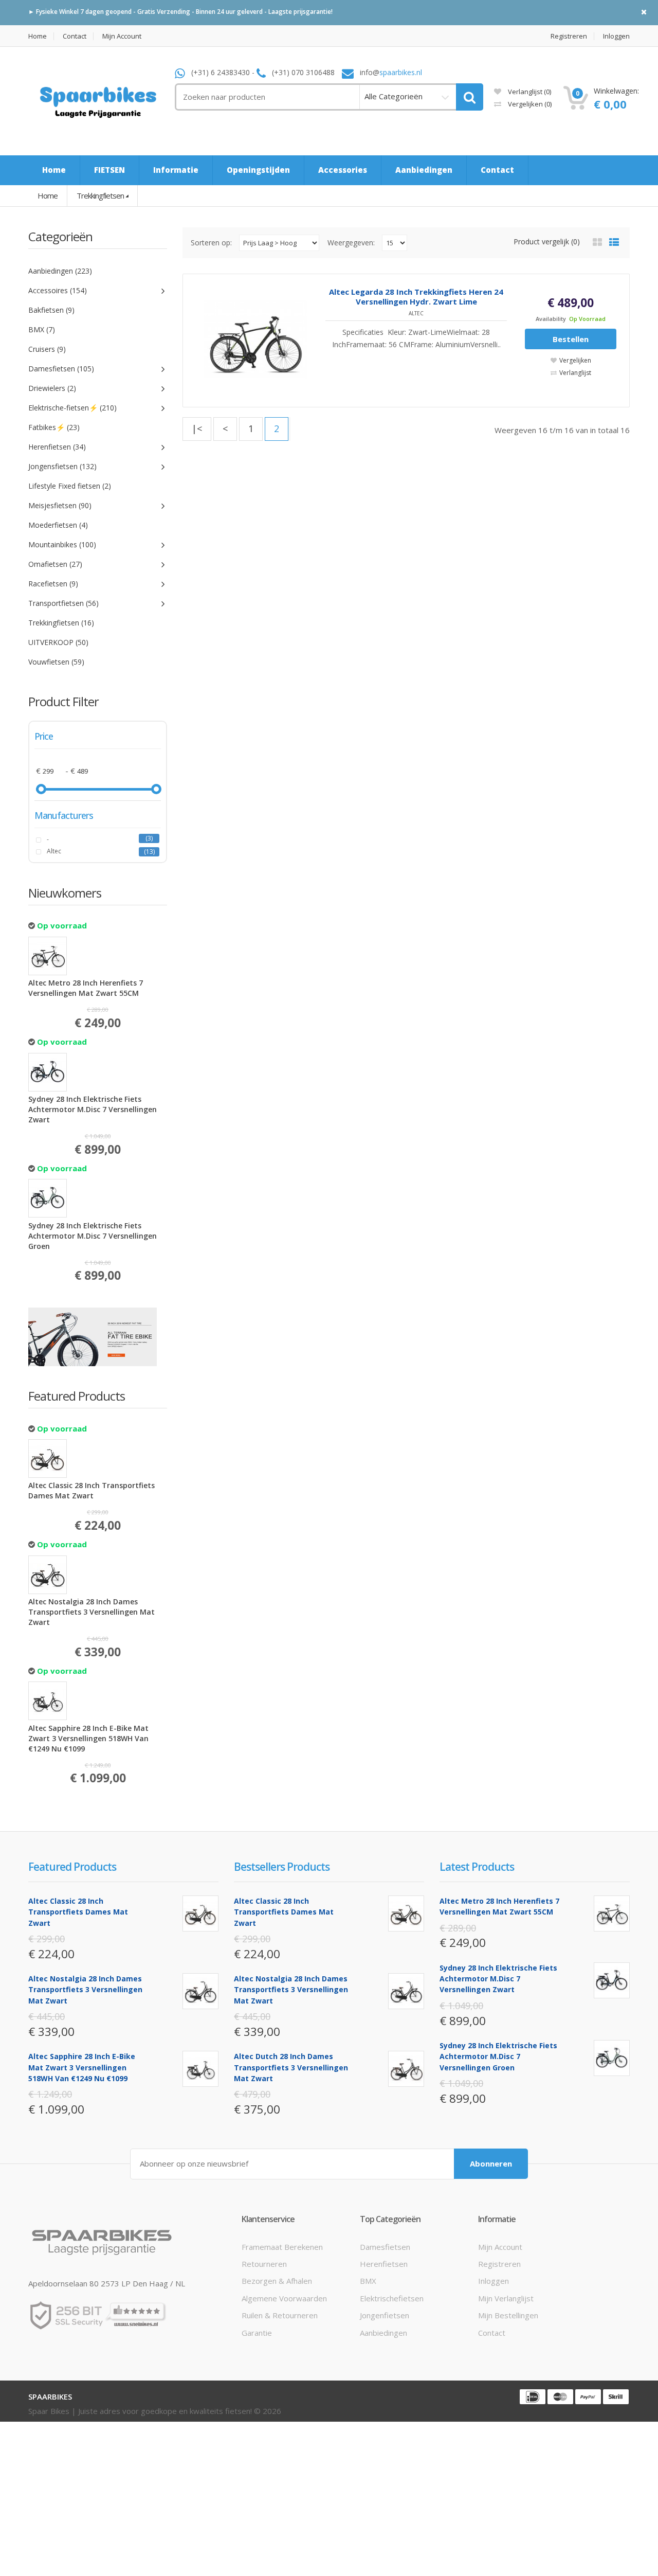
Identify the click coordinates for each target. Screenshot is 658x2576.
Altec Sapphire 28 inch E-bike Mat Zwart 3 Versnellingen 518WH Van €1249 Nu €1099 (88, 1738)
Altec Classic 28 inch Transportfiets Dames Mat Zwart (92, 1490)
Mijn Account (122, 36)
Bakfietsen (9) (51, 310)
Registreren (569, 36)
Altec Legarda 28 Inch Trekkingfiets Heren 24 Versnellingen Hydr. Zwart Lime (416, 297)
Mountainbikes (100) (62, 544)
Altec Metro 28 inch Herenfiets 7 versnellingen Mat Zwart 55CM (86, 988)
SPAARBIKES (50, 2396)
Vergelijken (529, 104)
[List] (614, 242)
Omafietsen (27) (55, 564)
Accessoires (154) (58, 290)
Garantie (257, 2333)
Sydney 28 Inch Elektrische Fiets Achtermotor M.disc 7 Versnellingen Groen (93, 1236)
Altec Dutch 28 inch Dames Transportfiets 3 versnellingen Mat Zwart (291, 2067)
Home (38, 36)
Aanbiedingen (383, 2333)
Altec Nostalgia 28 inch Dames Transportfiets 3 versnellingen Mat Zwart (92, 1612)
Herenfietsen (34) (57, 447)
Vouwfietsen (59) (56, 662)
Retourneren (264, 2264)
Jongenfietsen (385, 2315)
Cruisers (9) (47, 349)
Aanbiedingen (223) (60, 271)
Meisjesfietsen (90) (60, 505)
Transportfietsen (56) (63, 603)
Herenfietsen (384, 2264)
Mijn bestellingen (508, 2315)
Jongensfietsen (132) (62, 466)
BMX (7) (42, 329)
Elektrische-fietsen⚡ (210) (72, 408)
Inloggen (616, 36)
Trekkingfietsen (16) (61, 623)
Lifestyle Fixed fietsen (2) (70, 486)
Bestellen (571, 339)
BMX (368, 2281)
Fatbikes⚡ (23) (54, 427)
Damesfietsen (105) (61, 369)
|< (197, 428)
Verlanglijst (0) (529, 92)
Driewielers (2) (52, 388)
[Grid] (597, 242)
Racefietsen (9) (53, 584)
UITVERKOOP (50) (58, 642)
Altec (54, 851)
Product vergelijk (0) (547, 241)
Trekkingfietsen (100, 195)
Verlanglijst (575, 373)
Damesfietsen (385, 2247)
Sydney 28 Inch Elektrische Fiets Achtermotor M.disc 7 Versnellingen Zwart (93, 1109)
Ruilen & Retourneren (280, 2315)
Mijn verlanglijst (506, 2298)
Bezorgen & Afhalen (277, 2281)
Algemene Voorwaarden (284, 2298)
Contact (75, 36)
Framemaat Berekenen (282, 2247)
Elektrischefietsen (392, 2298)
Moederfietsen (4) (58, 525)
